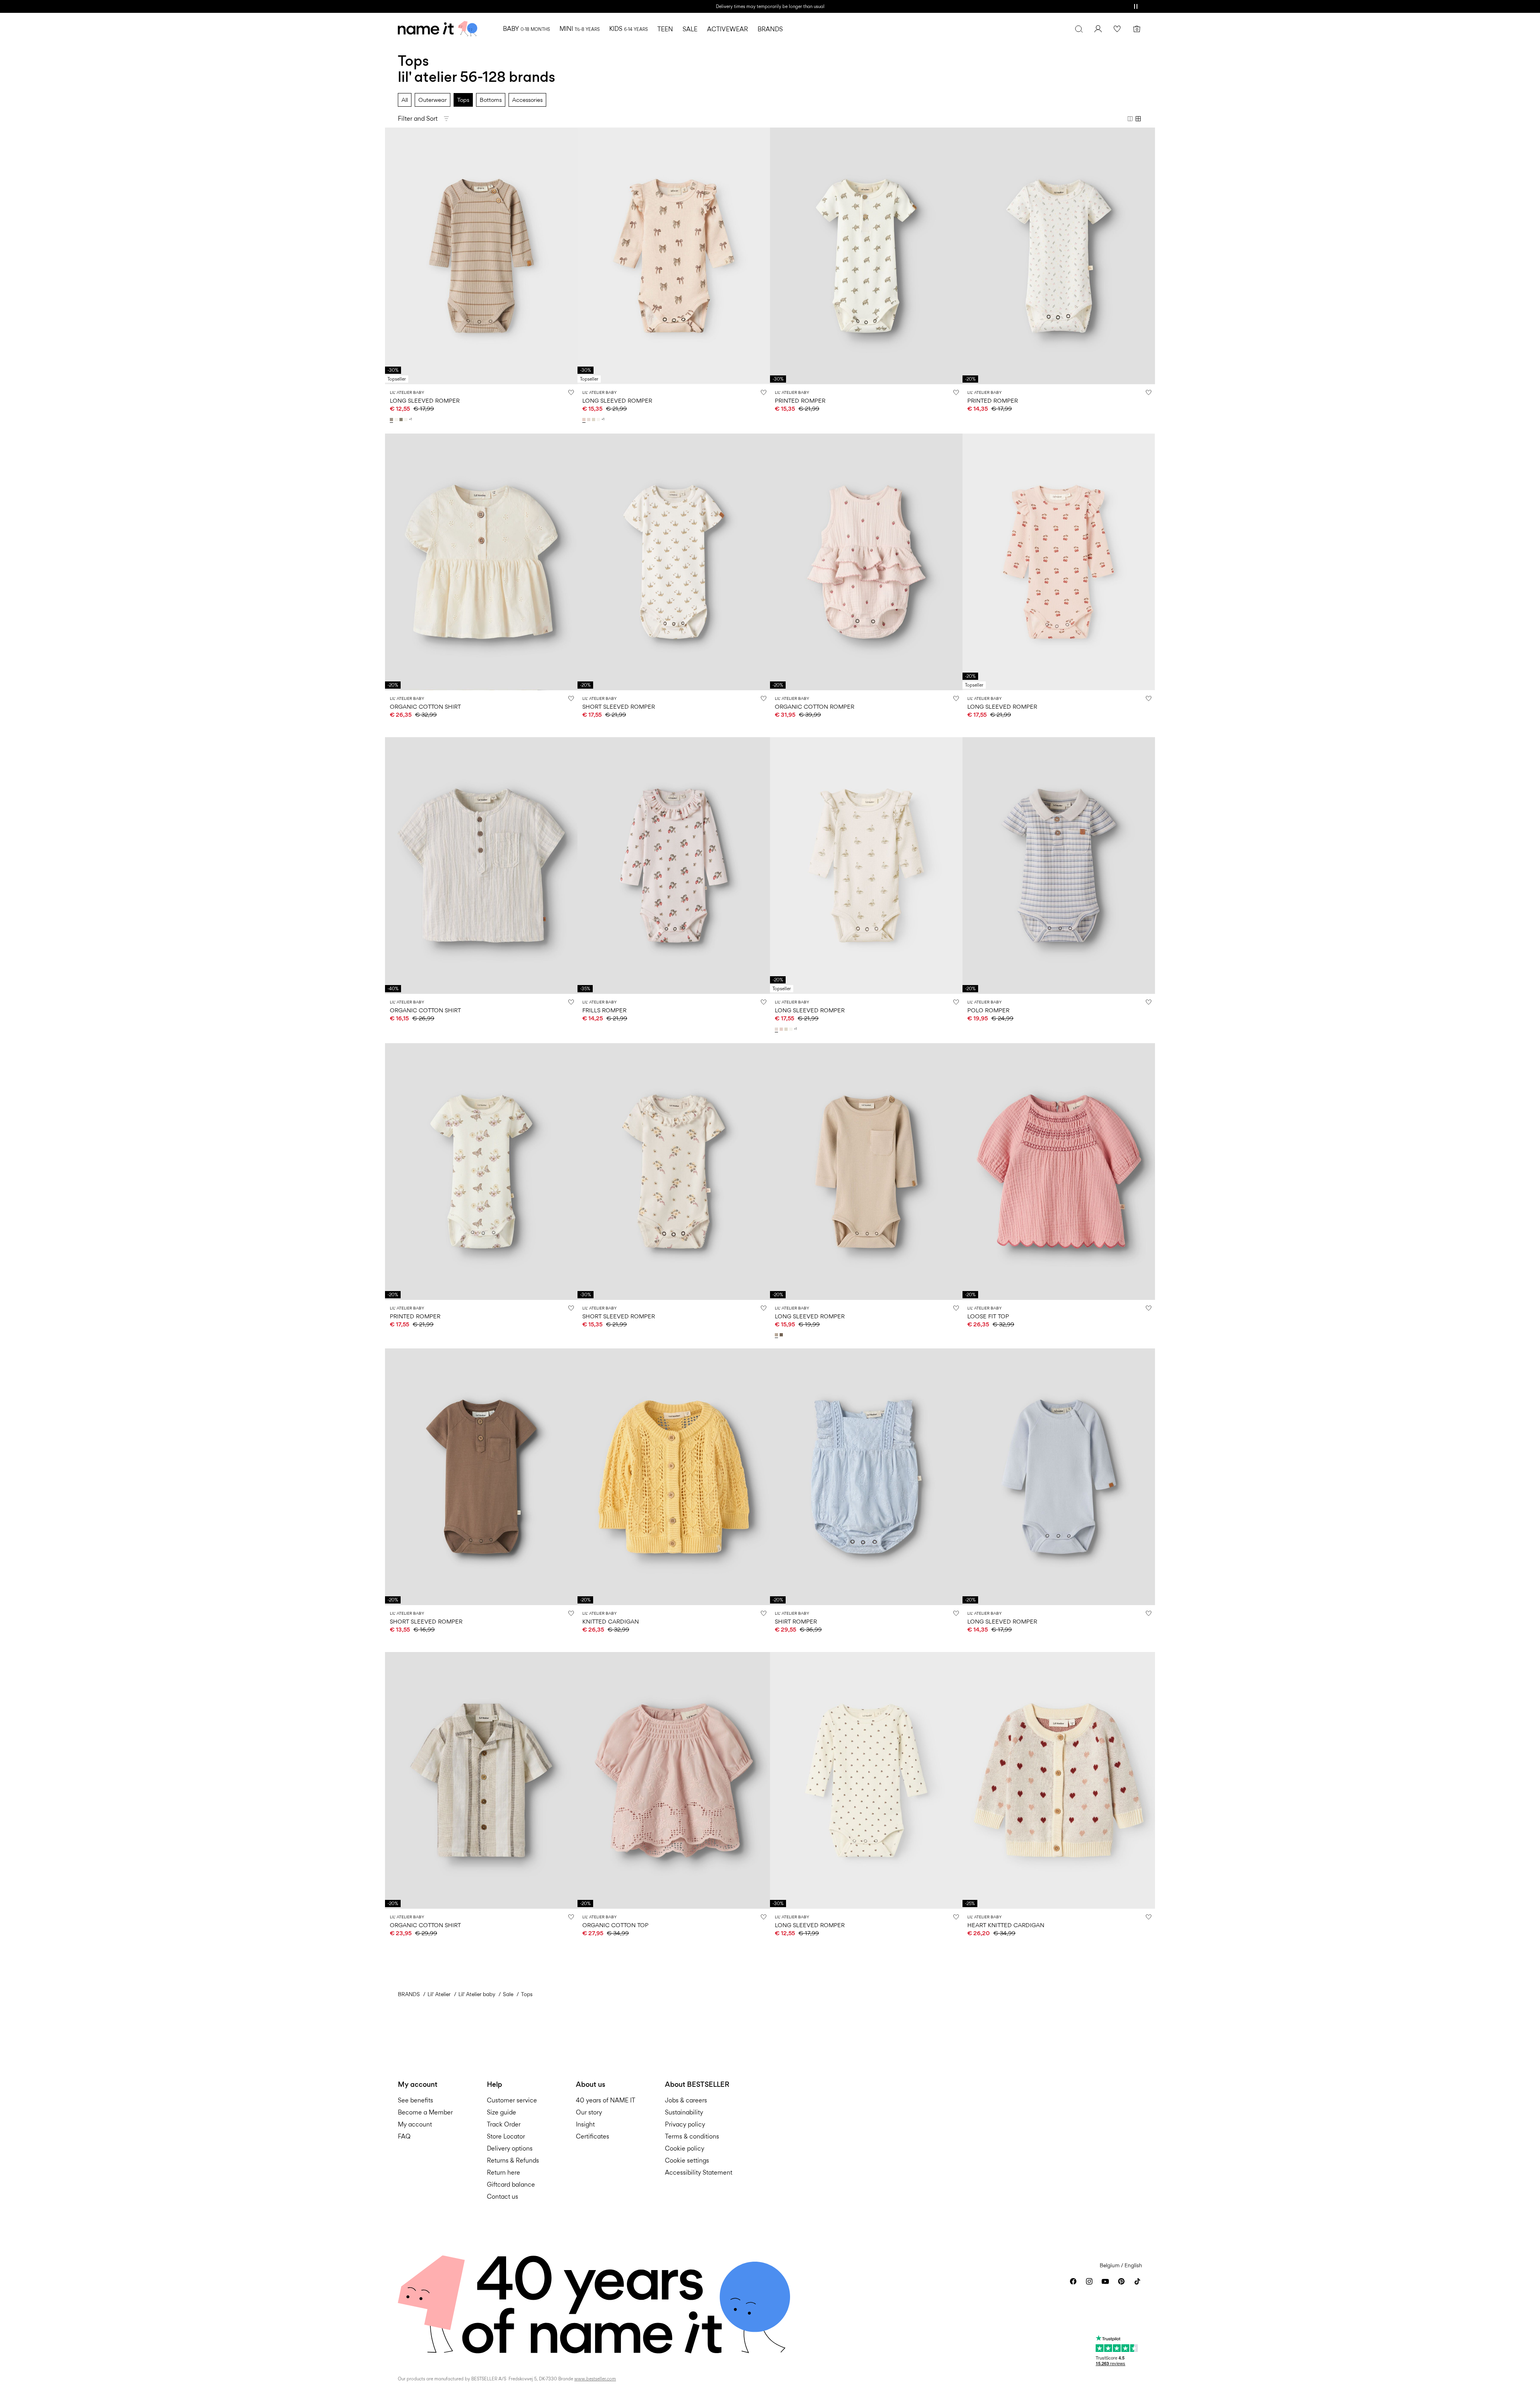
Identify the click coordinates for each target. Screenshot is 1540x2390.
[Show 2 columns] (1130, 119)
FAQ (404, 2136)
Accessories (527, 100)
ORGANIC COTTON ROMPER (815, 706)
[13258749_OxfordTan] (777, 1335)
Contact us (503, 2196)
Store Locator (506, 2136)
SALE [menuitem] (690, 29)
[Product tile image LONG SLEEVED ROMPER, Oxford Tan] (866, 1172)
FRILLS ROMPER (604, 1010)
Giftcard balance (511, 2184)
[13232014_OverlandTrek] (402, 420)
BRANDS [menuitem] (770, 29)
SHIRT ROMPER (796, 1621)
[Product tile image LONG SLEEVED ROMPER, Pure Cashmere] (481, 256)
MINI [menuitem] (580, 29)
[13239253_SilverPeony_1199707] (585, 420)
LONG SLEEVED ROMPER (425, 400)
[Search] (1079, 29)
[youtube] (1105, 2281)
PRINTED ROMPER (800, 400)
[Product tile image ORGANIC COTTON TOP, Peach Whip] (674, 1780)
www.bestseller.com (595, 2379)
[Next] (570, 256)
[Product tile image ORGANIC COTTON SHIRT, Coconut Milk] (481, 562)
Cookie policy (685, 2148)
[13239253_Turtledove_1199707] (594, 420)
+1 (410, 419)
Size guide (502, 2112)
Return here (504, 2172)
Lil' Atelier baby (477, 1994)
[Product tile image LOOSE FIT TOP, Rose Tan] (1059, 1172)
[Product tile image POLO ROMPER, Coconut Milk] (1059, 866)
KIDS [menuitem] (628, 29)
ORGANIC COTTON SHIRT (425, 706)
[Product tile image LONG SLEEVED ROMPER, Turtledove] (866, 1780)
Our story (589, 2112)
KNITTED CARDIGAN (611, 1621)
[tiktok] (1137, 2281)
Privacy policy (685, 2124)
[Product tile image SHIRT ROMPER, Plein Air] (866, 1477)
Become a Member (425, 2112)
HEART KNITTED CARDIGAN (1006, 1925)
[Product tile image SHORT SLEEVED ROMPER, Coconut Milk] (674, 562)
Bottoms (491, 100)
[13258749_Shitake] (782, 1335)
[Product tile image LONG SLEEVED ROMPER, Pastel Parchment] (866, 866)
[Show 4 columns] (1138, 119)
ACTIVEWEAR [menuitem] (727, 29)
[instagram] (1089, 2281)
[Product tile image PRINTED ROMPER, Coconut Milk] (866, 256)
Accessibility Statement (699, 2172)
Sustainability (684, 2112)
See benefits (415, 2100)
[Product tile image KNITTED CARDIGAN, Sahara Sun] (674, 1477)
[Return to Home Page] (438, 29)
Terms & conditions (692, 2136)
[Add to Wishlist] (571, 392)
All (405, 100)
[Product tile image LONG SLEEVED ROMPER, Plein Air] (1059, 1477)
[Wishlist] (1117, 29)
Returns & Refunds (513, 2160)
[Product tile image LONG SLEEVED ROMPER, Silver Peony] (674, 256)
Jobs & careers (686, 2100)
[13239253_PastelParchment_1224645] (590, 420)
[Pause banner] (1136, 6)
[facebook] (1073, 2281)
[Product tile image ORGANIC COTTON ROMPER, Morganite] (866, 562)
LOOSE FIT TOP (988, 1316)
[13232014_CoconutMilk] (397, 420)
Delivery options (510, 2148)
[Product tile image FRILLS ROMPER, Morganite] (674, 866)
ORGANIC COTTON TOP (615, 1925)
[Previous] (392, 256)
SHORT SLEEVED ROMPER (619, 706)
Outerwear (433, 100)
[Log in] (1098, 29)
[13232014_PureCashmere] (392, 420)
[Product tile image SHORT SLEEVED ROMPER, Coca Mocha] (481, 1477)
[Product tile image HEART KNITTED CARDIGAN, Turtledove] (1059, 1780)
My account (415, 2124)
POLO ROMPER (988, 1010)
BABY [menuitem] (526, 29)
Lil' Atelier (439, 1994)
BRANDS (409, 1994)
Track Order (504, 2124)
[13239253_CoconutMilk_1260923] (599, 420)
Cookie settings (687, 2160)
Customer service (512, 2100)
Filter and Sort (418, 119)
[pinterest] (1121, 2281)
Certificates (593, 2136)
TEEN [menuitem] (665, 29)
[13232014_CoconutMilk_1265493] (407, 420)
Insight (585, 2124)
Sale (508, 1994)
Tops (463, 100)
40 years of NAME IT (606, 2100)
